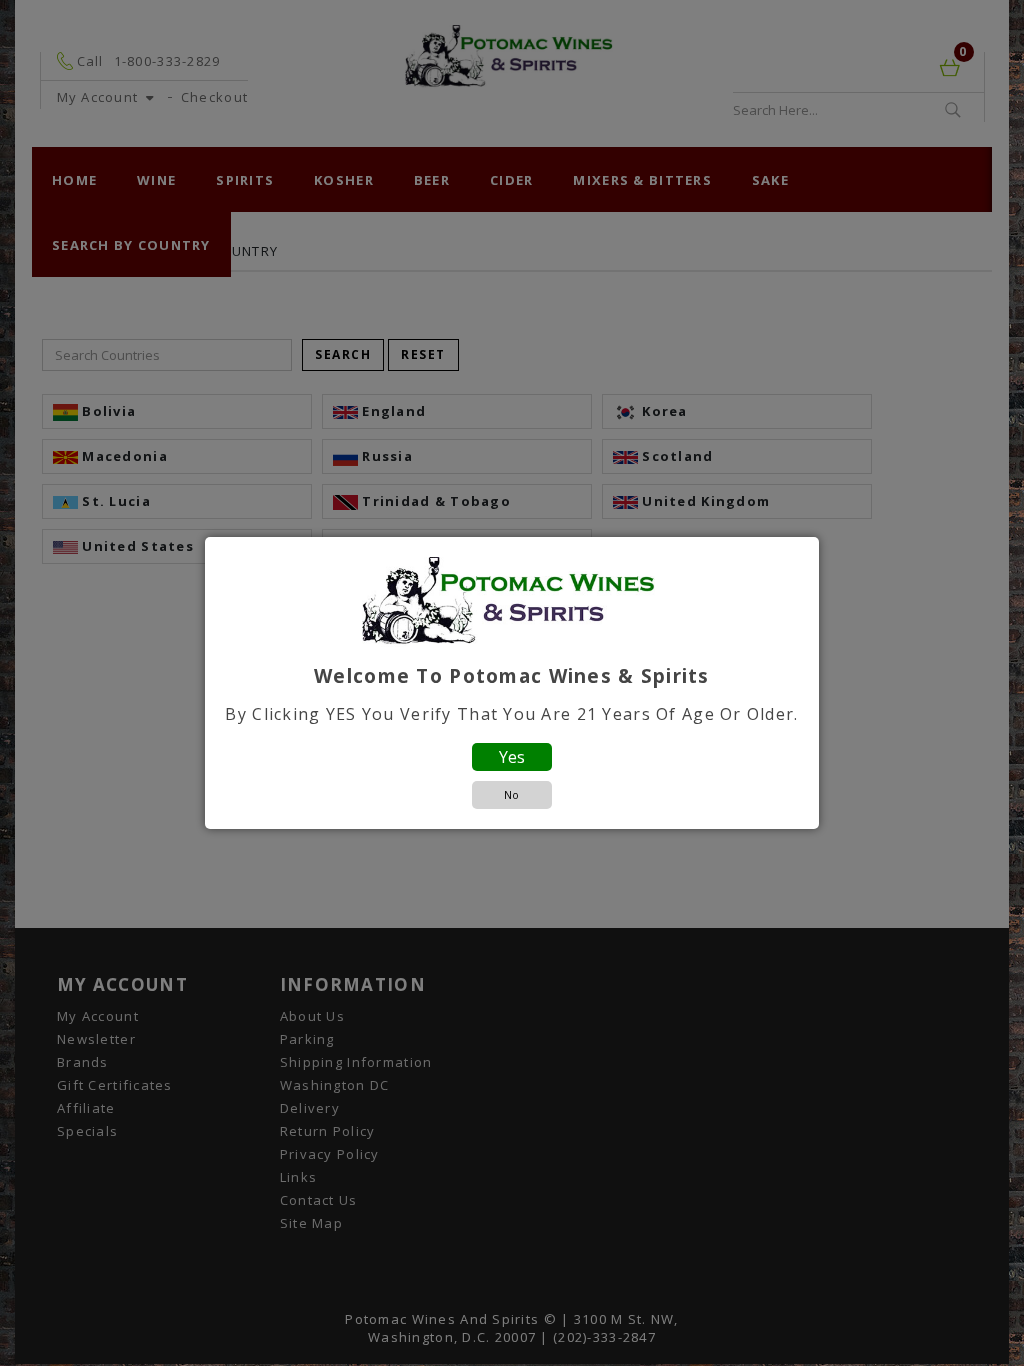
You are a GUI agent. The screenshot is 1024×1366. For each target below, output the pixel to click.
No (511, 794)
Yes (512, 757)
